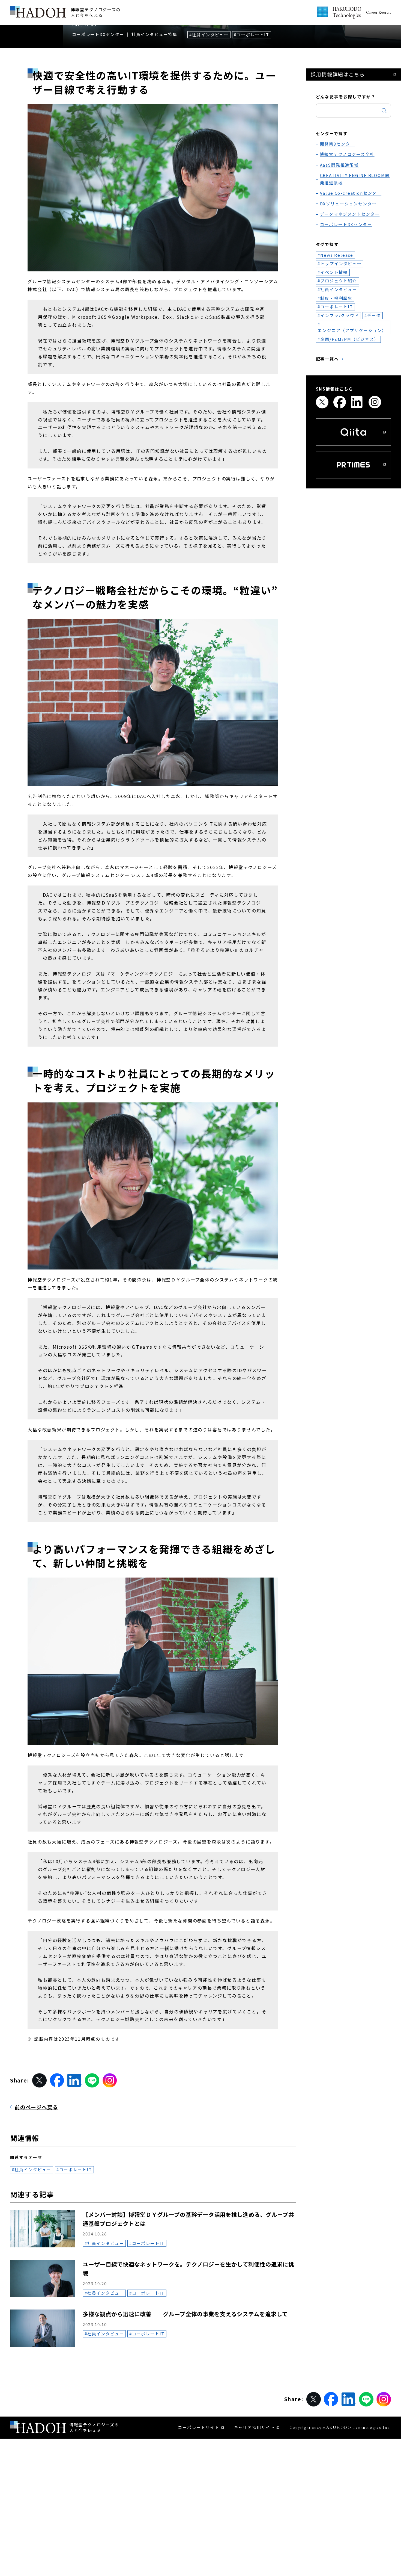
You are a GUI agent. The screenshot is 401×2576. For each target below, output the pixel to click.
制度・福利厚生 (336, 417)
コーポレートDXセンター (98, 153)
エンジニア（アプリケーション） (352, 449)
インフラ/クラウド (340, 434)
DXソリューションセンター (348, 322)
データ (374, 434)
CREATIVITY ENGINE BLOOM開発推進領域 (355, 298)
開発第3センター (337, 263)
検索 (384, 229)
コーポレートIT (253, 153)
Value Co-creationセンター (351, 312)
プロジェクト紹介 (339, 400)
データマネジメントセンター (350, 333)
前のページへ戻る (36, 2226)
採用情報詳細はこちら (338, 193)
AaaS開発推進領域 (339, 284)
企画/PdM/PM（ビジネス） (350, 458)
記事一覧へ (327, 478)
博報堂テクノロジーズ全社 (347, 273)
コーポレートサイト (199, 2546)
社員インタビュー (210, 153)
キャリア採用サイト (255, 2546)
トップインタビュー (341, 382)
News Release (337, 374)
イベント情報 (334, 391)
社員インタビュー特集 (154, 153)
